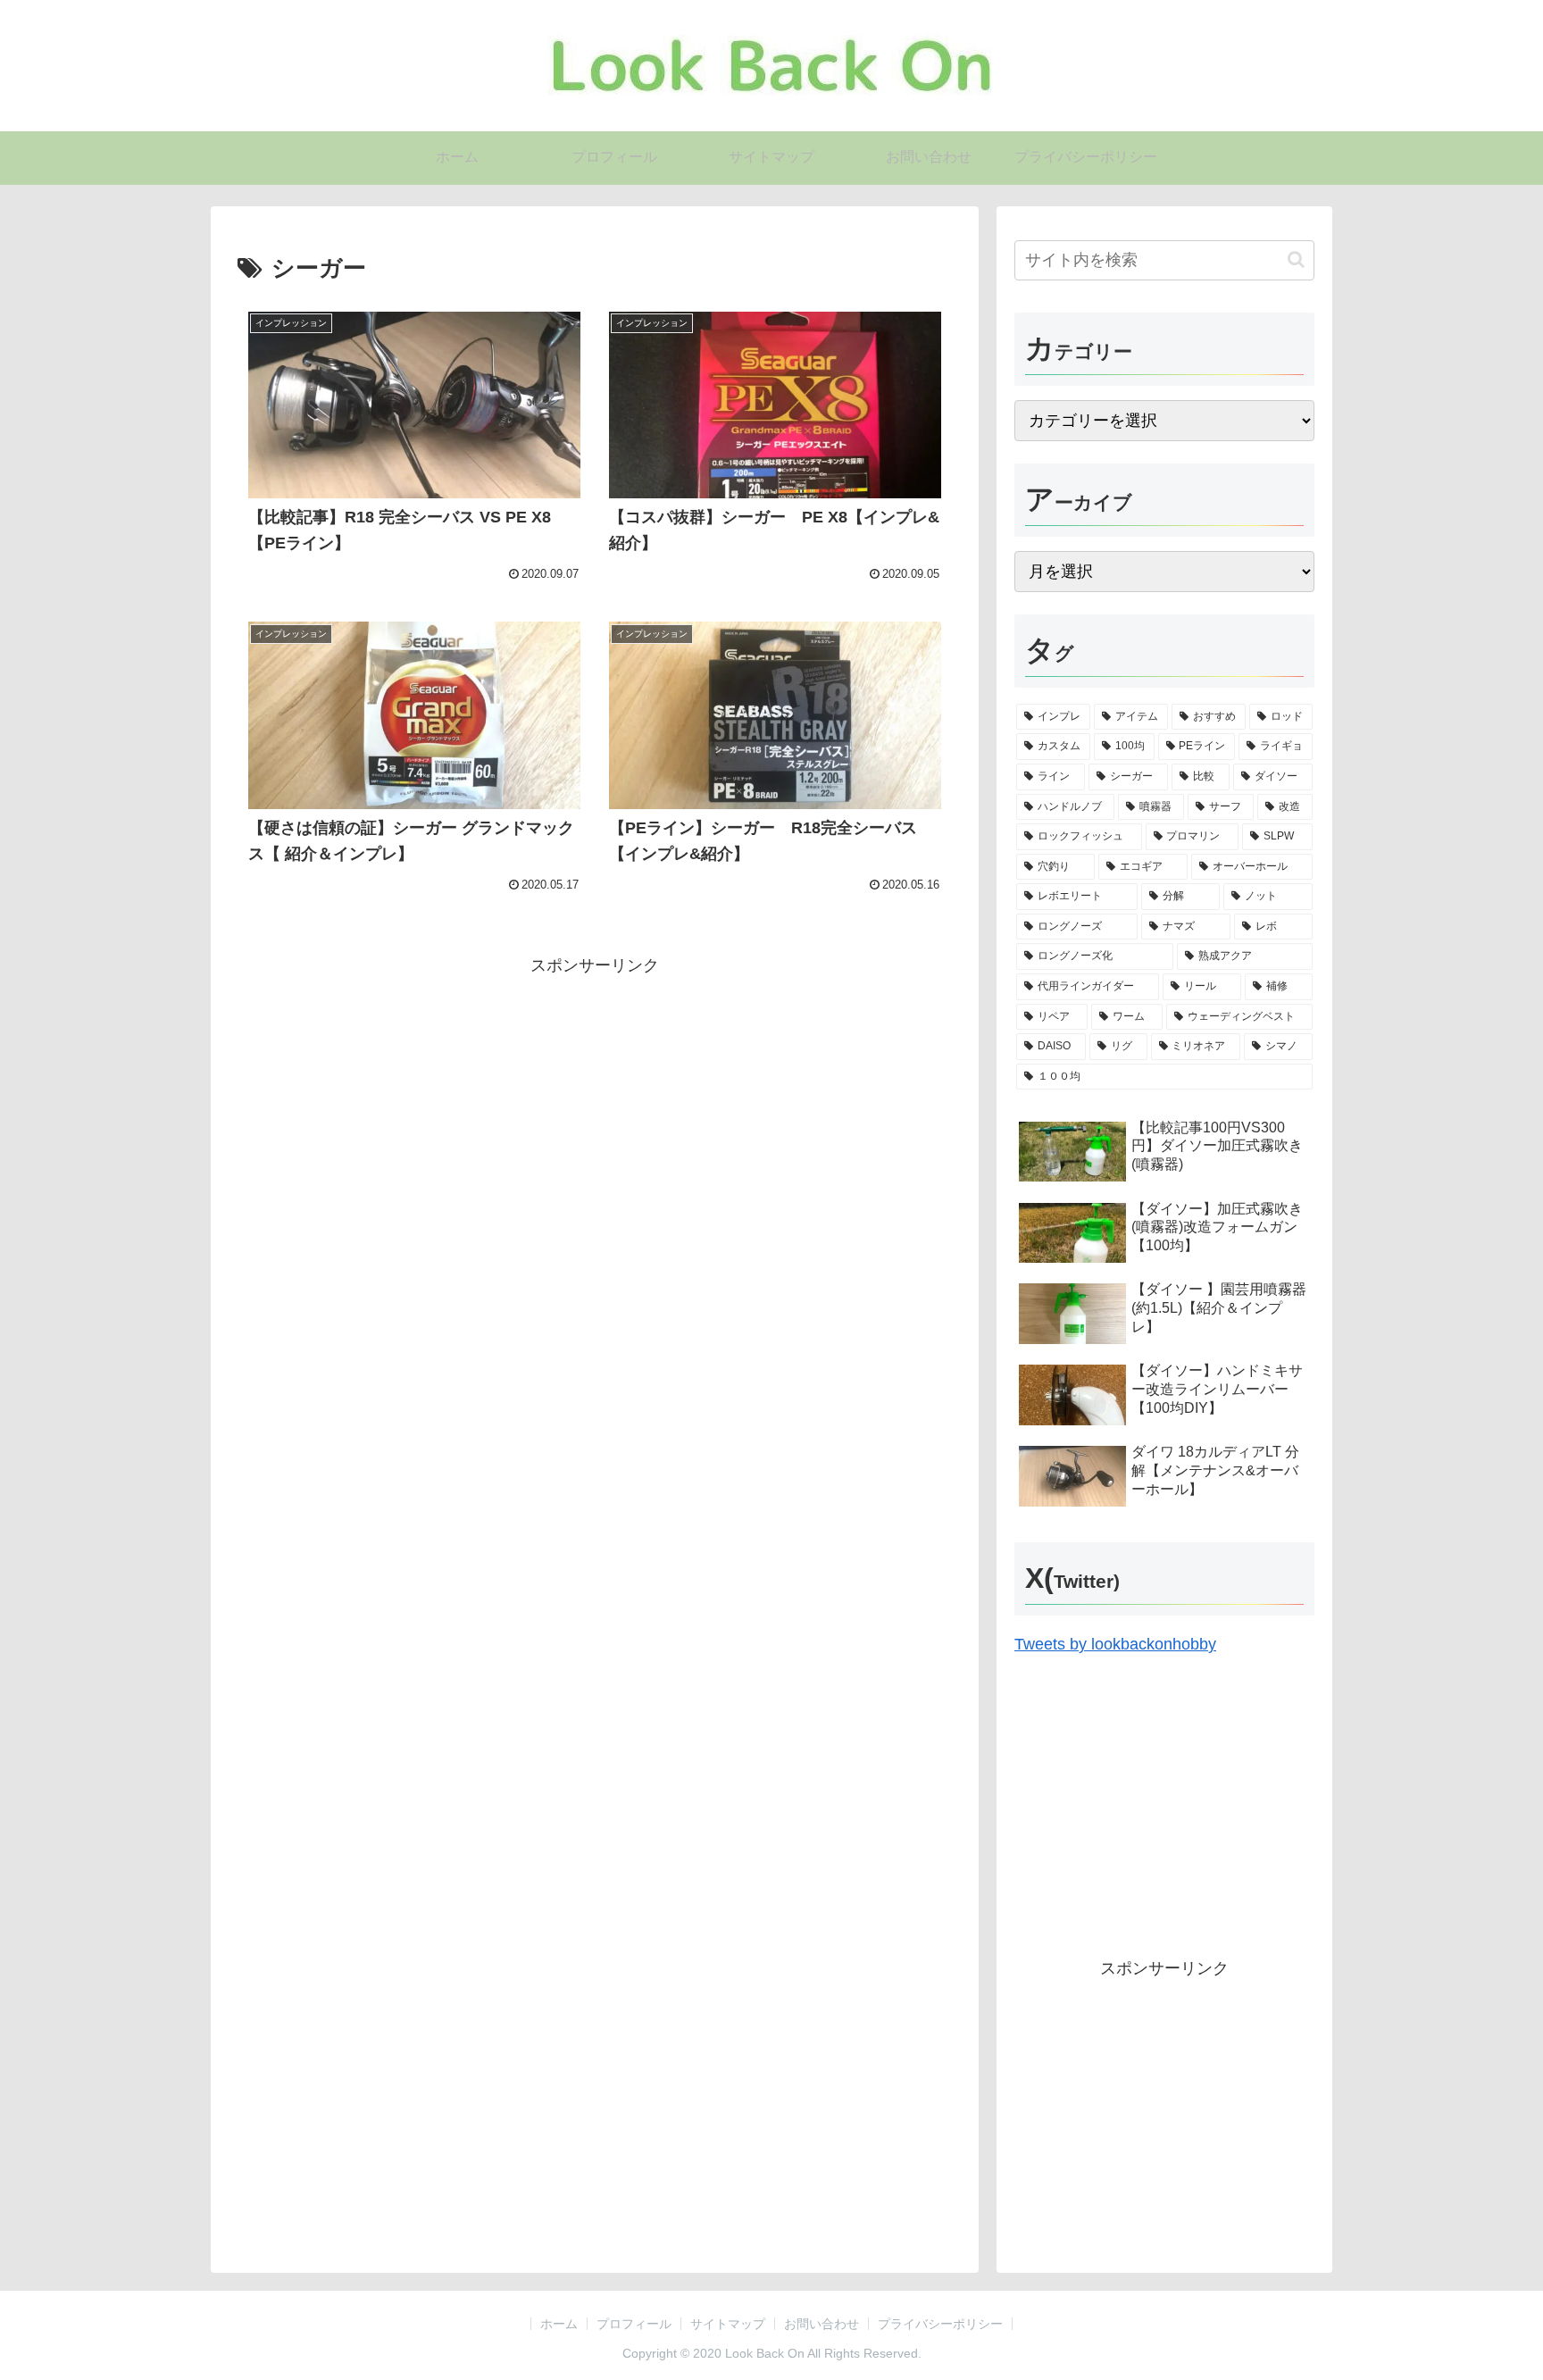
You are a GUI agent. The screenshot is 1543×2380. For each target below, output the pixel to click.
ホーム (559, 2324)
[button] (1296, 259)
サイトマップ (728, 2324)
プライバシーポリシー (940, 2324)
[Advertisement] (595, 1106)
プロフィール (634, 2324)
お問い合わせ (822, 2324)
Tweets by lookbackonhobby (1115, 1644)
